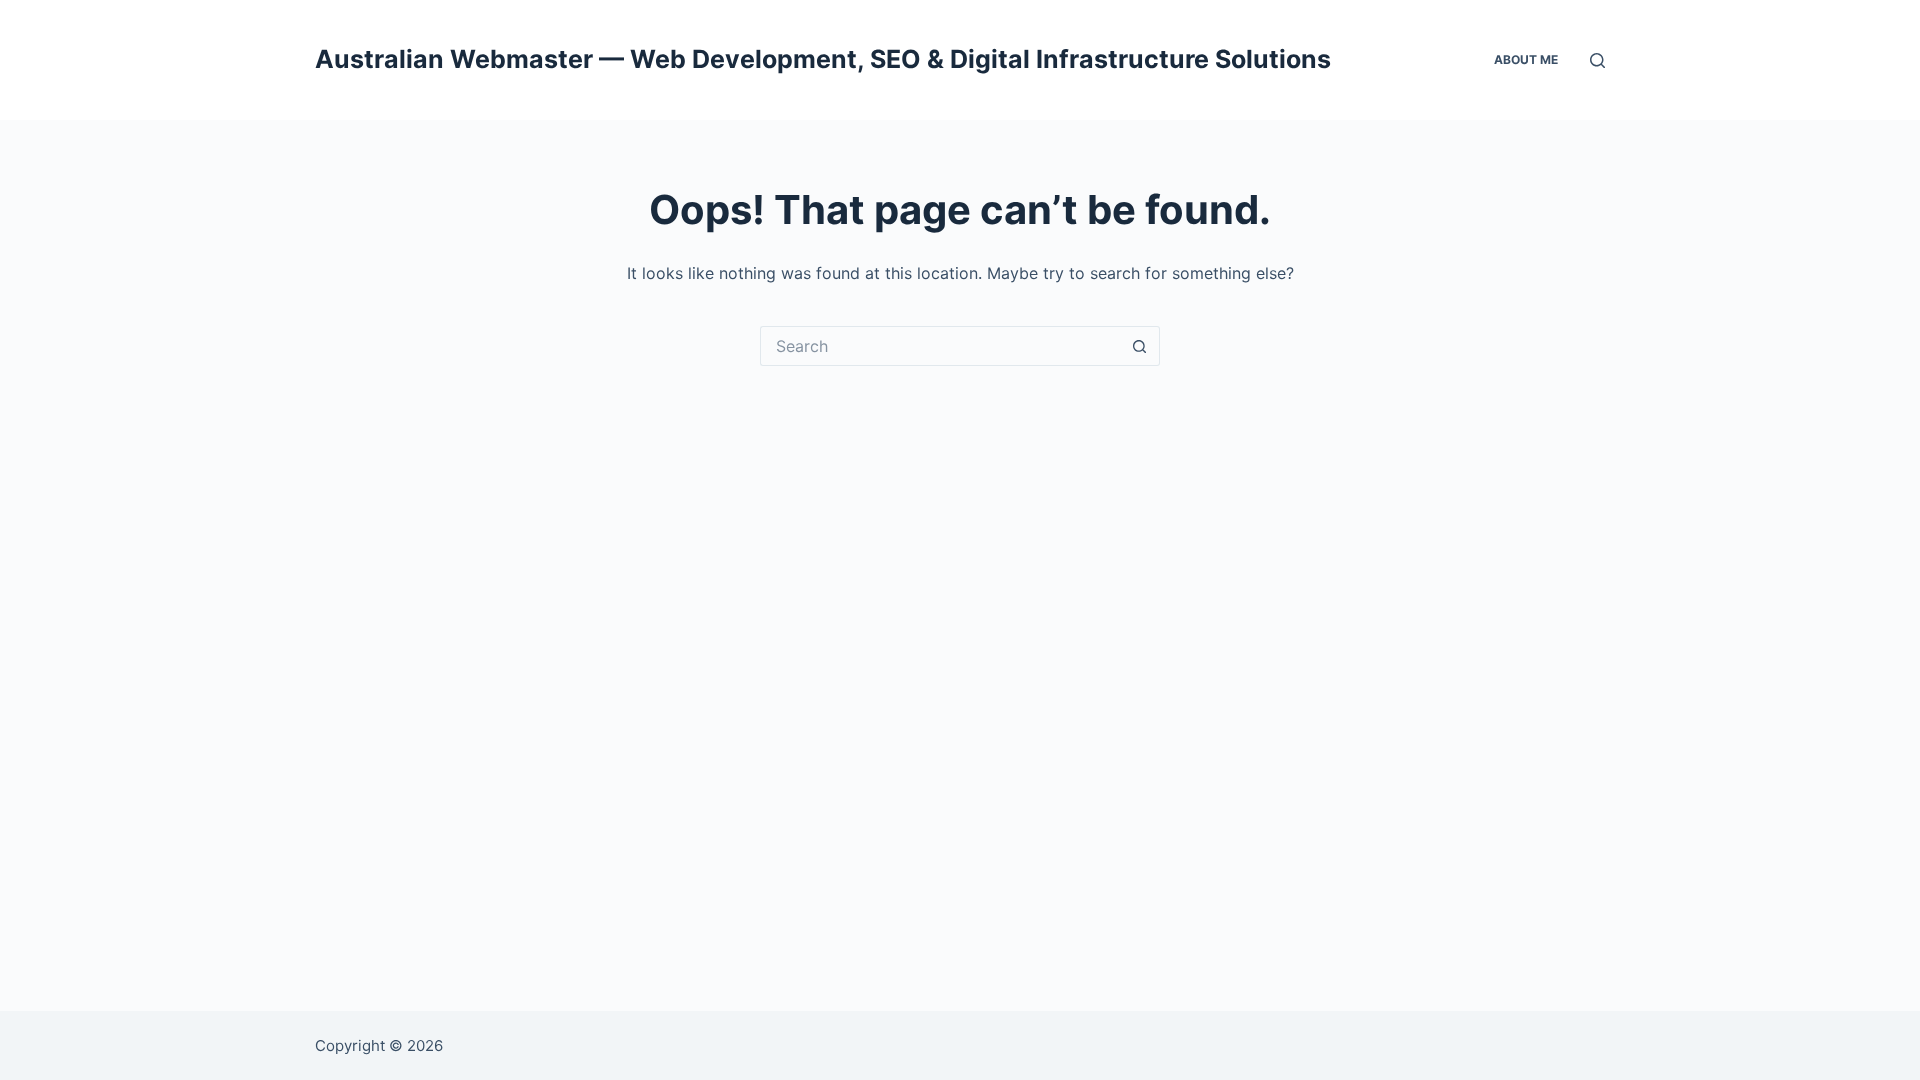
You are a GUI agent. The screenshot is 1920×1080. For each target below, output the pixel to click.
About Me (1526, 59)
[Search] (1597, 60)
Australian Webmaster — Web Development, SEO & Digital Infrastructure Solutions (823, 59)
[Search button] (1140, 346)
